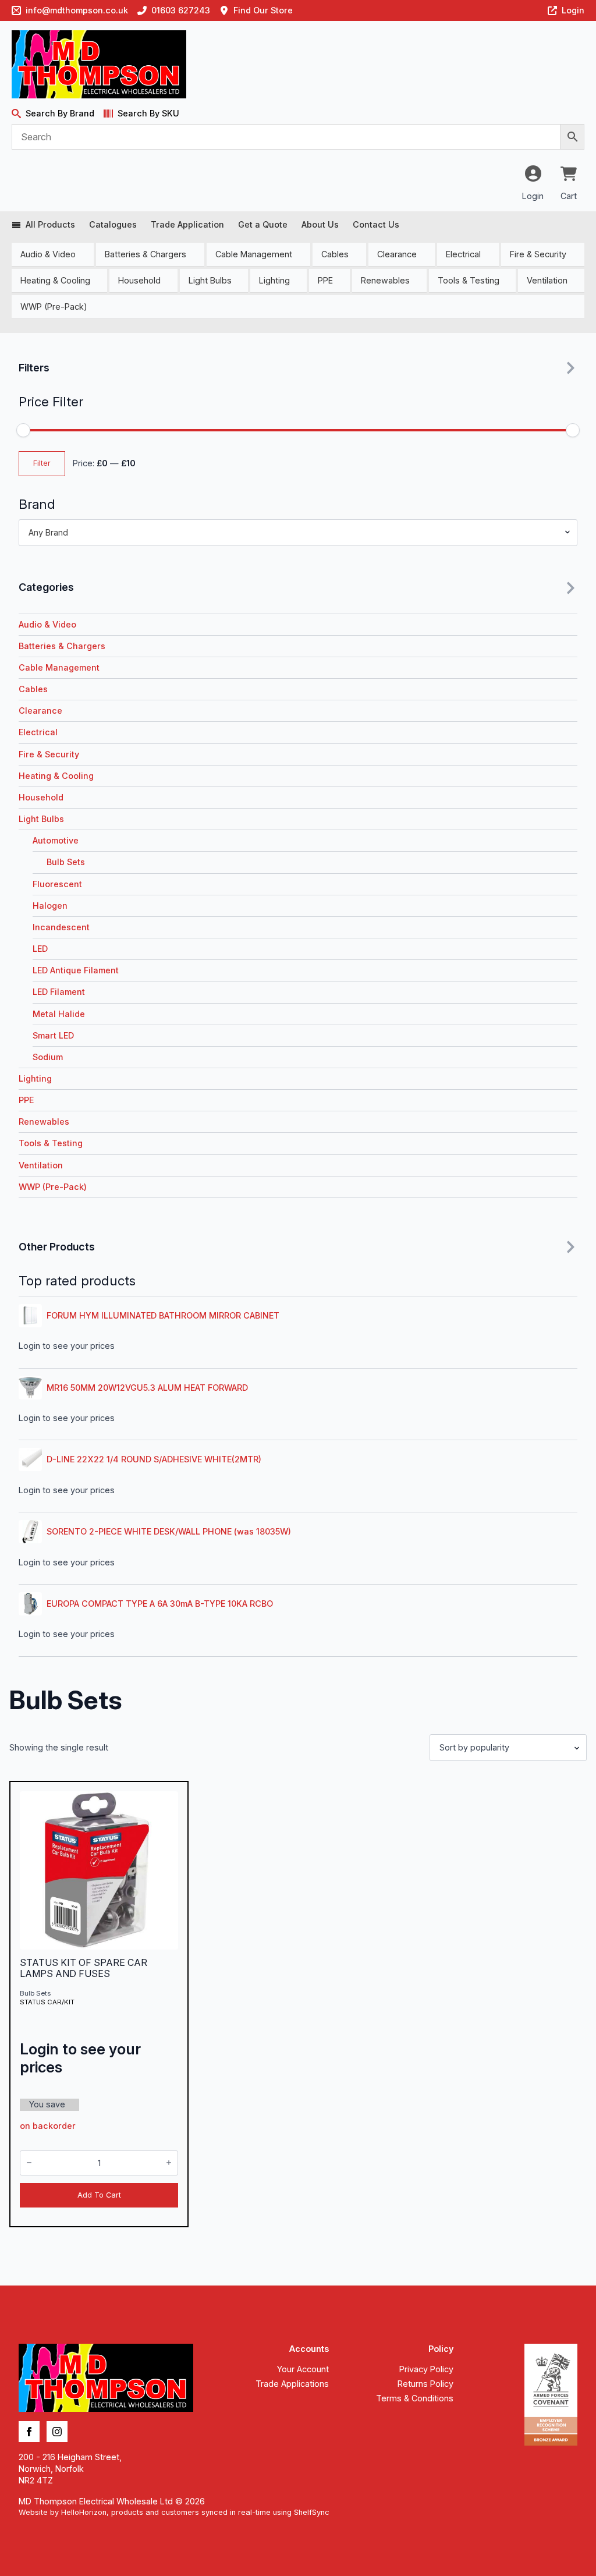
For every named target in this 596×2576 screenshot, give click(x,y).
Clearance (397, 254)
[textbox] (293, 533)
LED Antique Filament (76, 970)
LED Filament (59, 992)
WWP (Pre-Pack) (54, 307)
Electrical (463, 254)
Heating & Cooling (55, 280)
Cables (335, 254)
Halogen (50, 906)
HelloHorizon (84, 2512)
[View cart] (569, 175)
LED (40, 949)
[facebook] (29, 2432)
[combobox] (298, 533)
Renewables (385, 280)
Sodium (48, 1057)
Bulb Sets (66, 862)
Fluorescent (57, 884)
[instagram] (57, 2432)
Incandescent (61, 927)
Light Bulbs (210, 280)
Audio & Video (48, 254)
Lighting (274, 280)
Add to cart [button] (99, 2195)
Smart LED (53, 1035)
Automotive (56, 840)
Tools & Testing (469, 280)
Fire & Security (538, 254)
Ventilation (547, 280)
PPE (325, 280)
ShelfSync (312, 2512)
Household (139, 280)
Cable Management (254, 254)
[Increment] (169, 2163)
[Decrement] (29, 2163)
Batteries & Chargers (146, 254)
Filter (42, 463)
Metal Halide (59, 1014)
